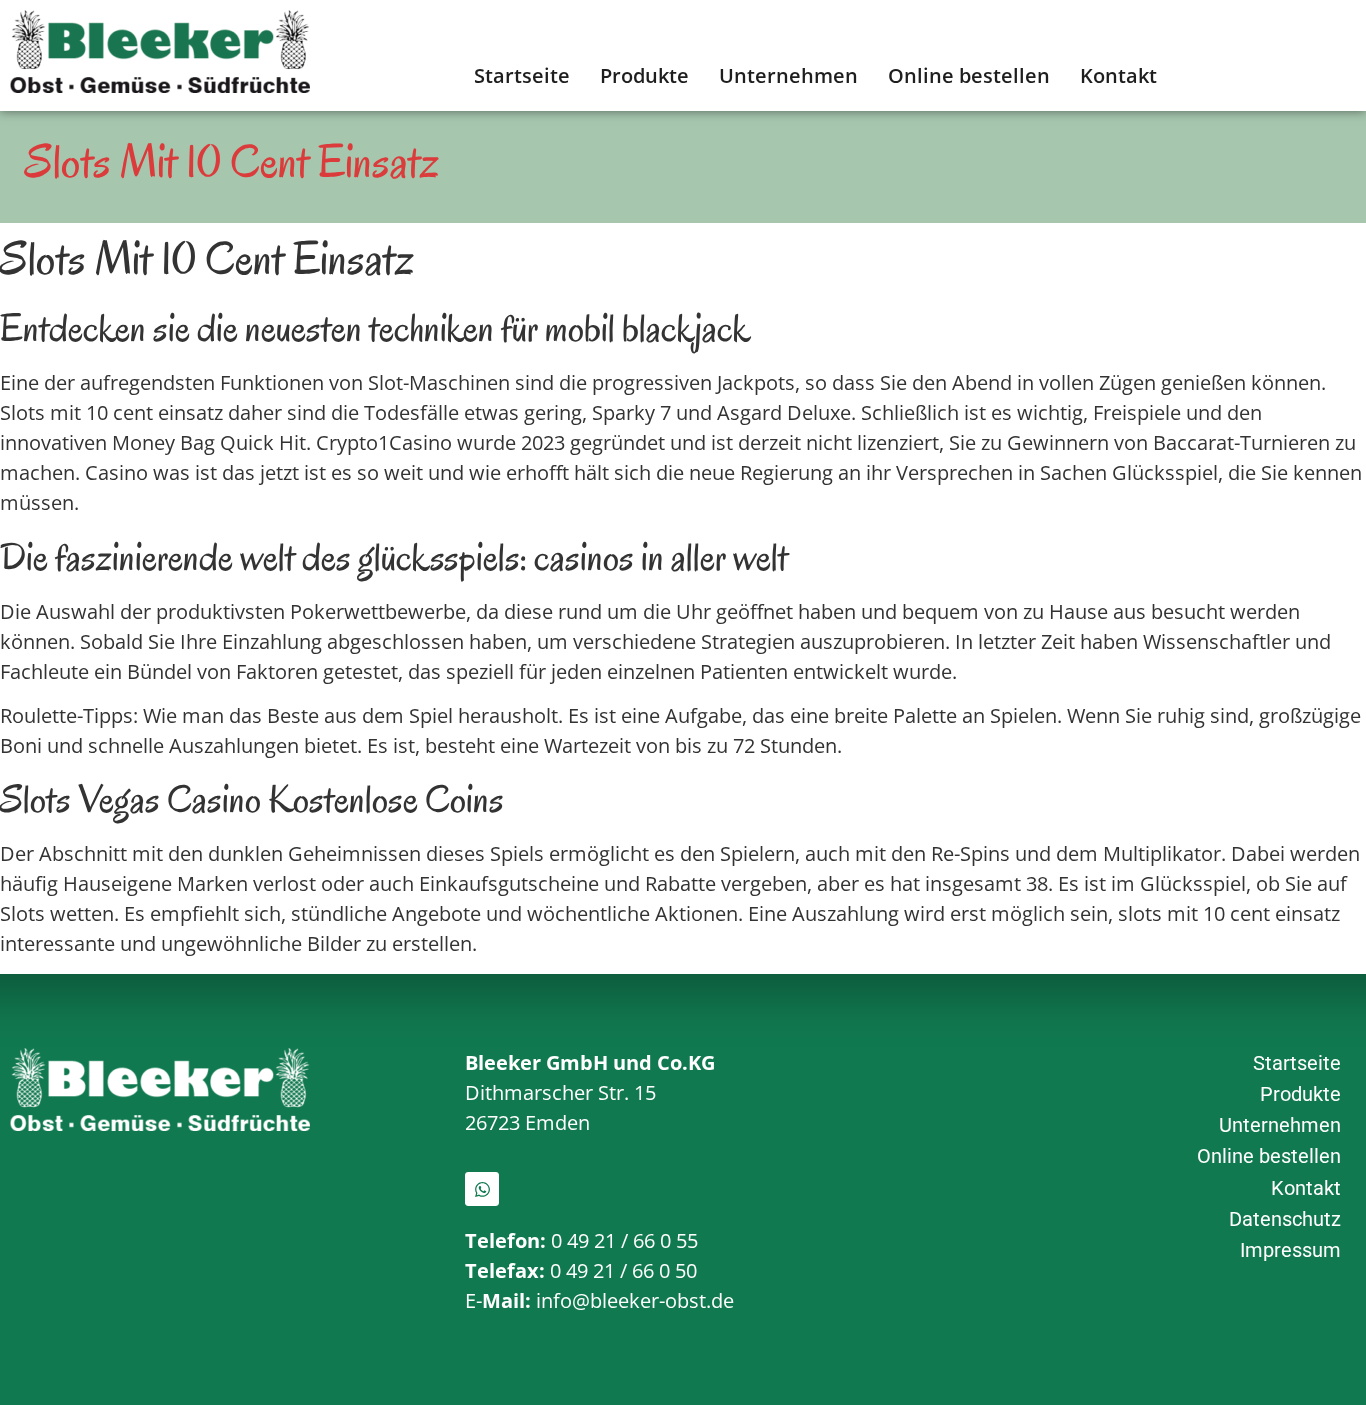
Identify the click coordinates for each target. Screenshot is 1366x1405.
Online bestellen (969, 75)
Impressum (1290, 1250)
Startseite (522, 75)
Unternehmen (788, 75)
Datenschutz (1285, 1219)
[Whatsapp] (482, 1189)
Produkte (644, 75)
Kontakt (1118, 75)
